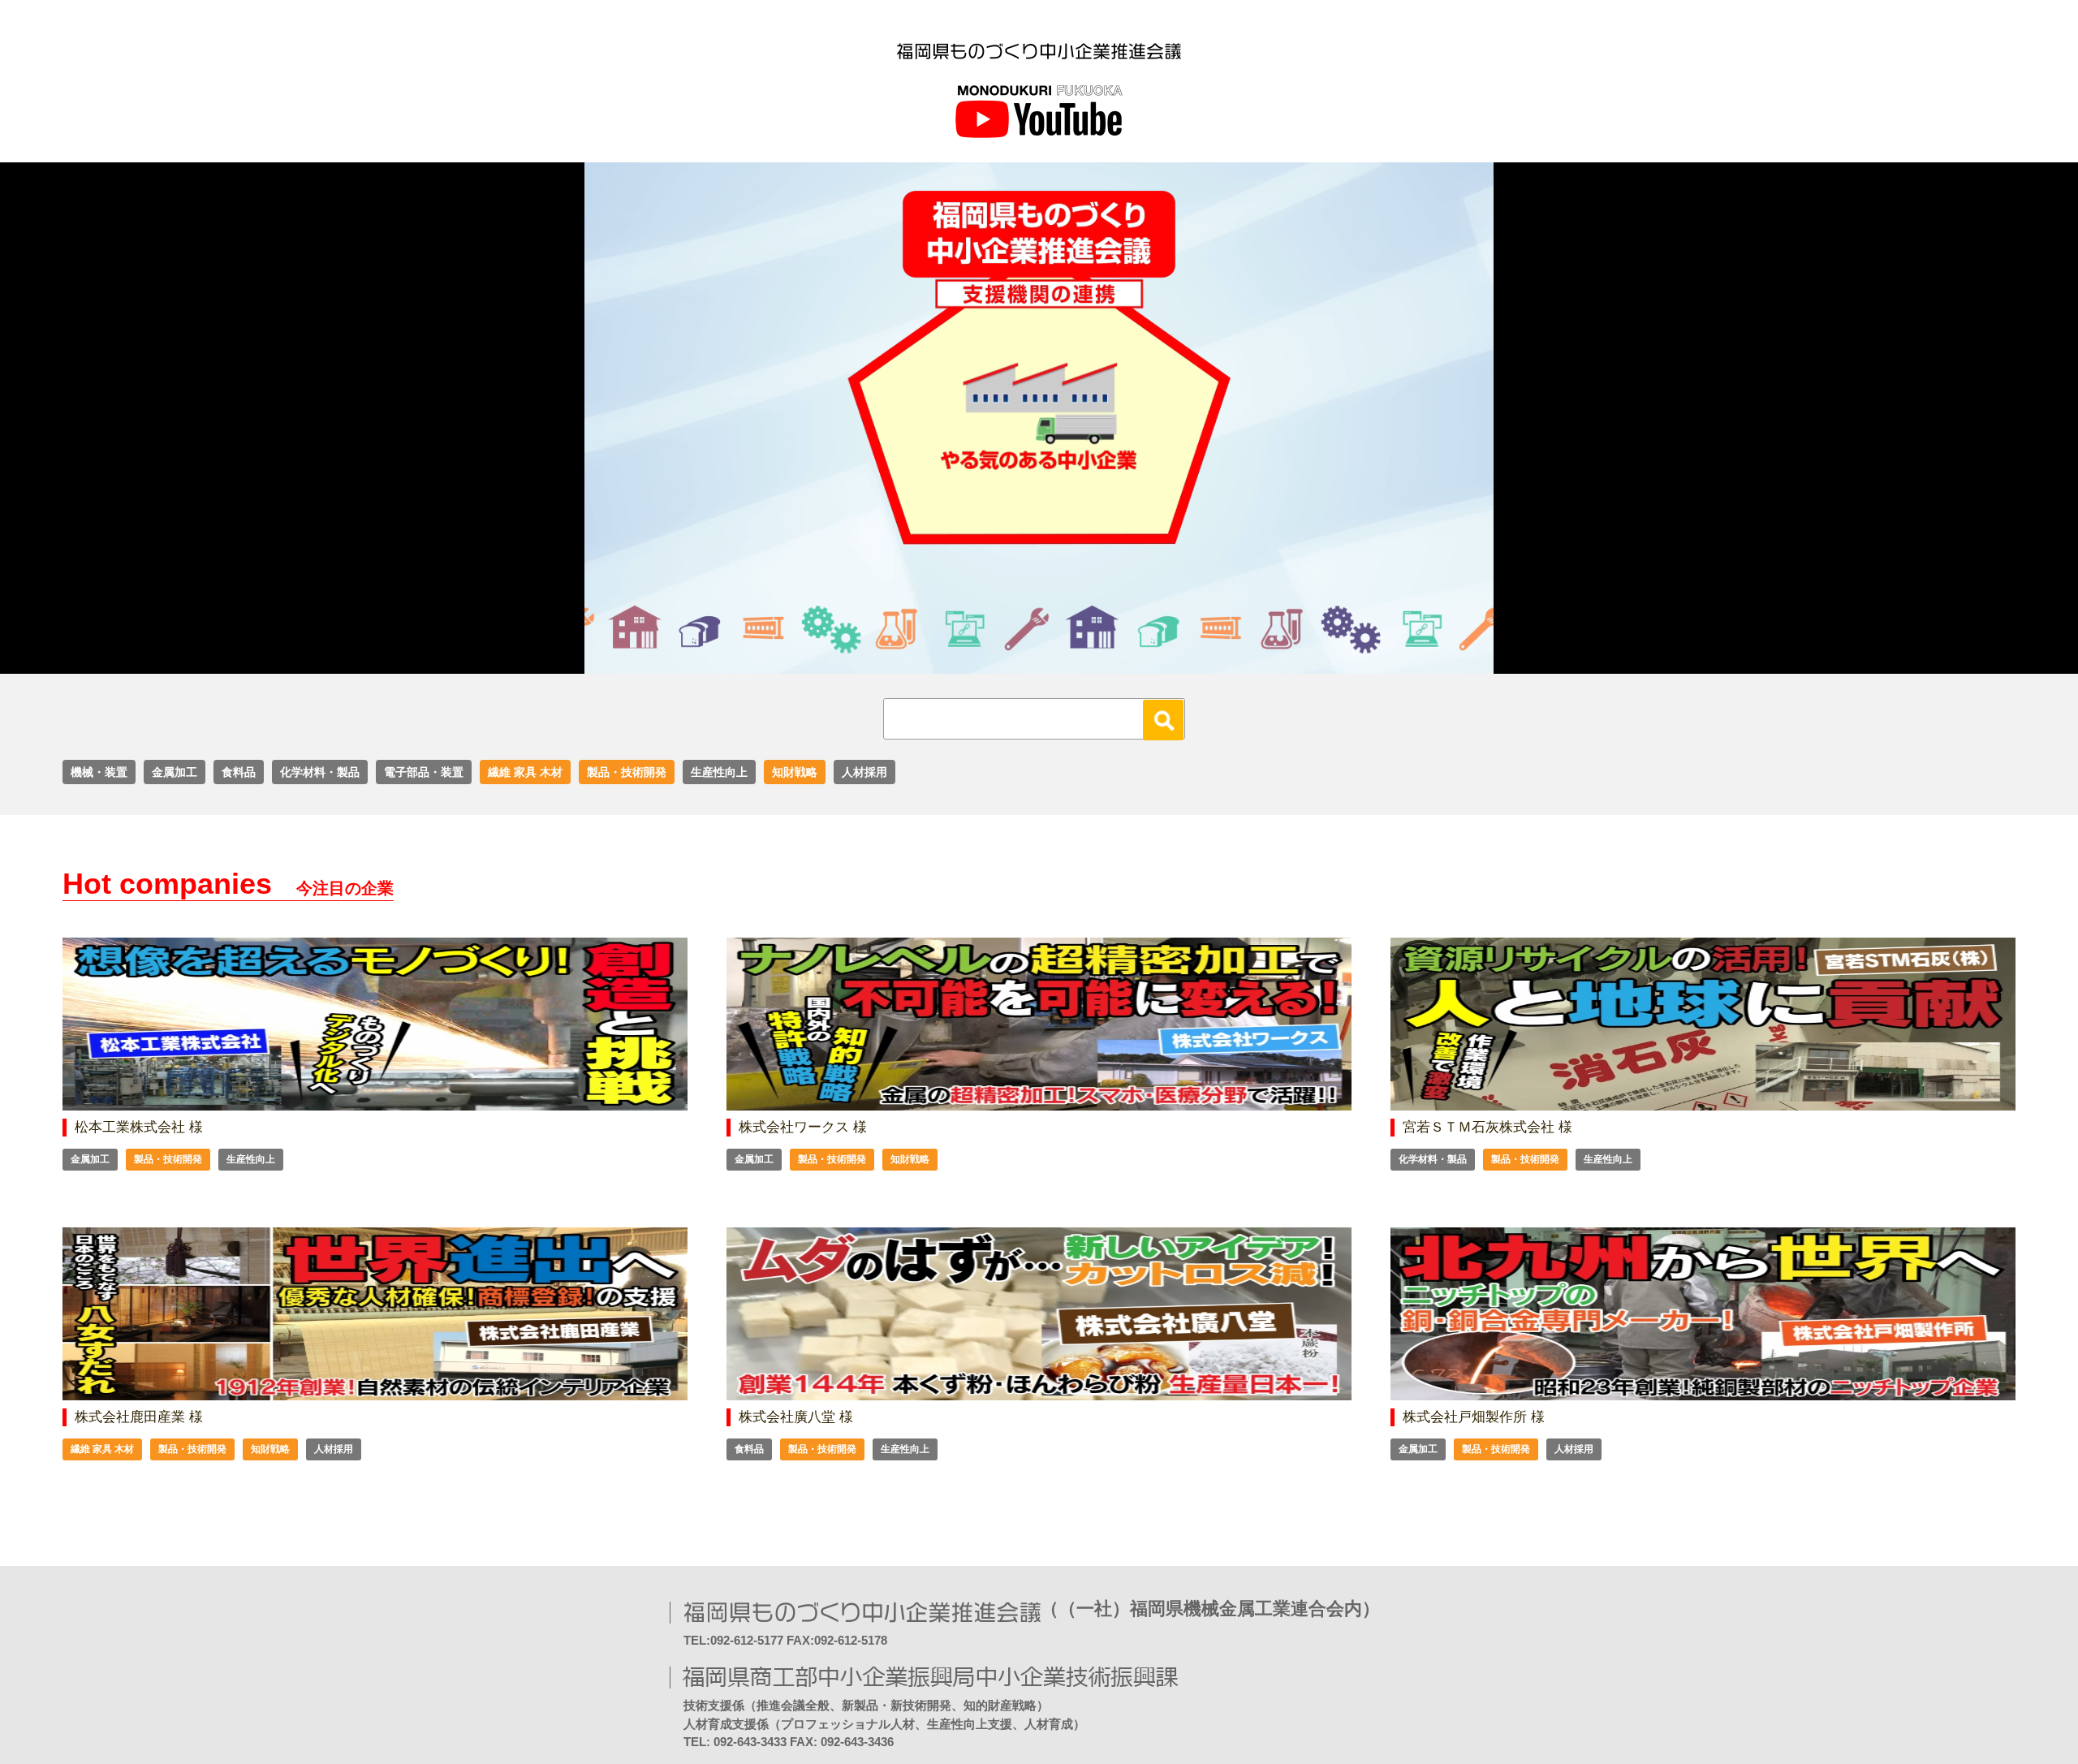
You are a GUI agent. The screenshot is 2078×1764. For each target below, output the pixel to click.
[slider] (1021, 662)
